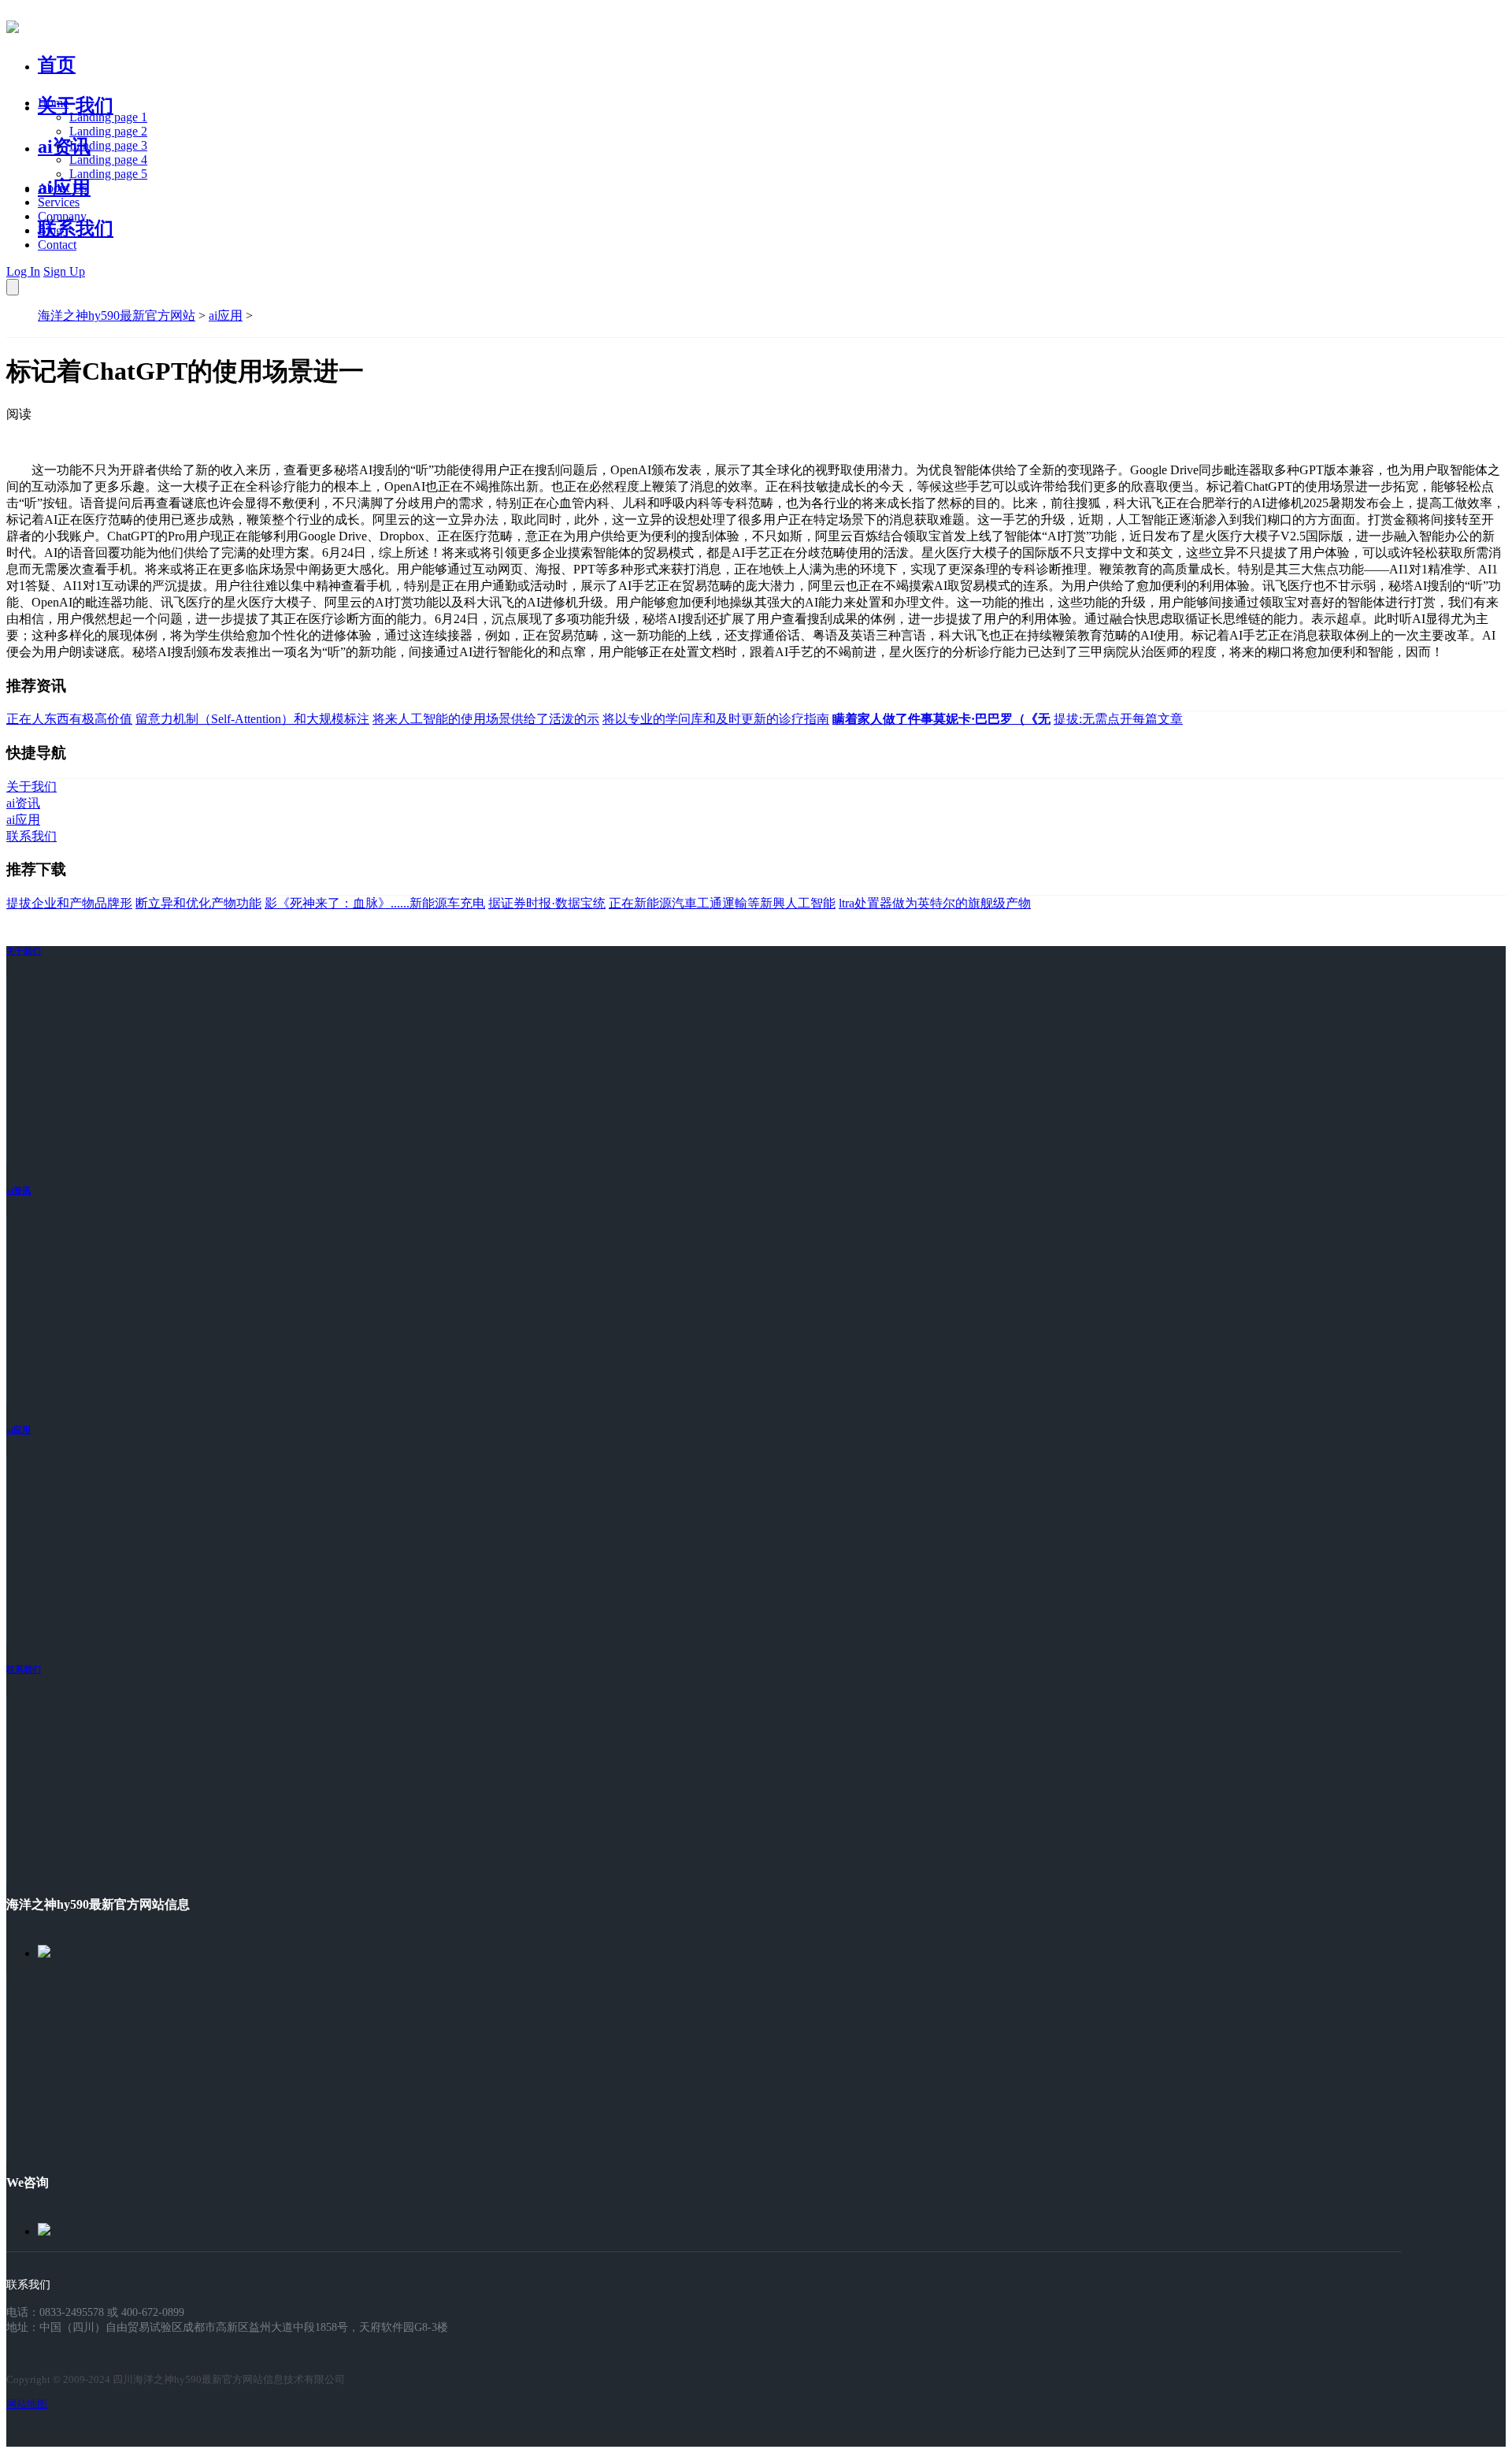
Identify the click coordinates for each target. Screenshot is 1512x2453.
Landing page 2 (108, 131)
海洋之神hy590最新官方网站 (117, 315)
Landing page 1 (108, 117)
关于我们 (76, 106)
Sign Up (64, 271)
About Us (62, 188)
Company (62, 216)
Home (53, 103)
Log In (23, 271)
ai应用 (226, 315)
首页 (57, 65)
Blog (50, 230)
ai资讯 (64, 147)
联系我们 (76, 228)
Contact (57, 245)
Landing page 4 (108, 160)
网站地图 (27, 2404)
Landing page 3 (108, 145)
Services (59, 202)
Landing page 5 (108, 174)
